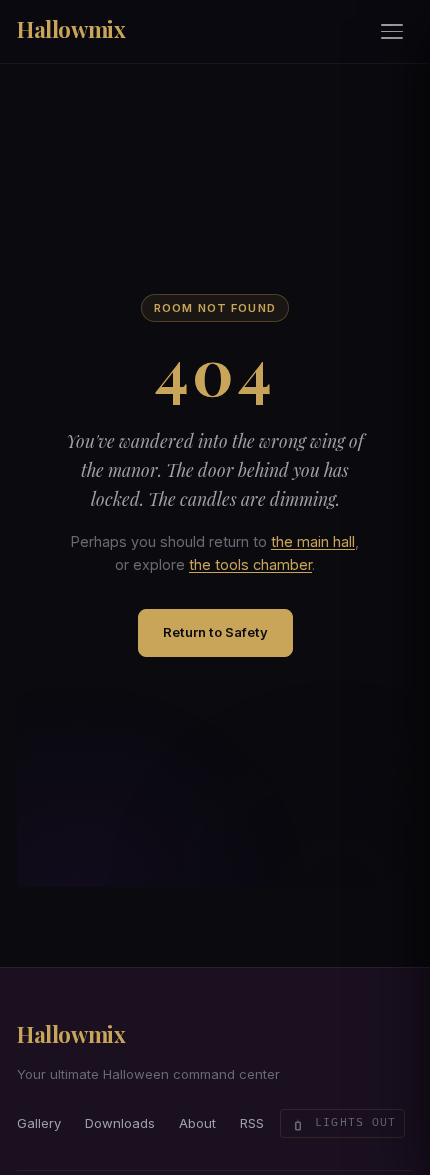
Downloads (120, 1123)
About (197, 1123)
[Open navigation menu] (393, 32)
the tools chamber (250, 564)
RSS (252, 1123)
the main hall (313, 541)
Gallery (39, 1123)
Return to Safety (215, 632)
